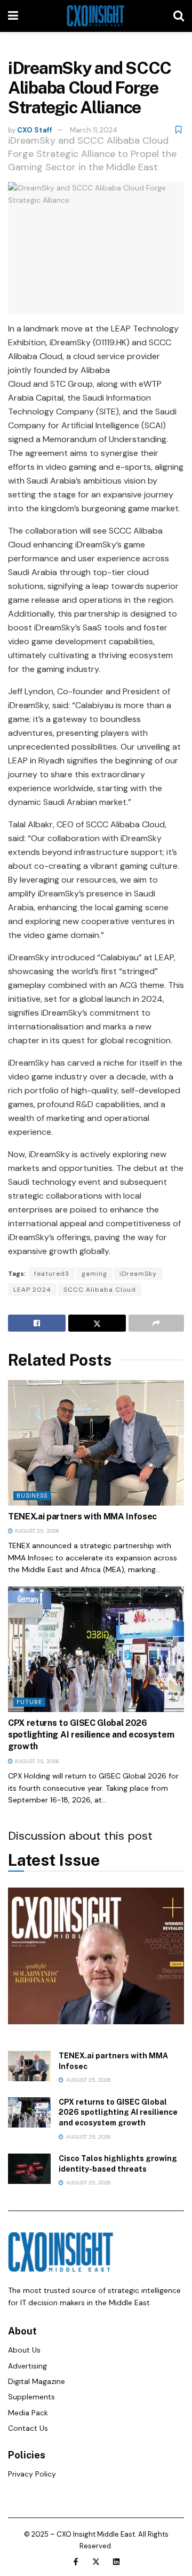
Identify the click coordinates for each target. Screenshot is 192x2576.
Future (29, 1702)
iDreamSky (138, 1274)
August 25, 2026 (36, 1531)
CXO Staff (35, 130)
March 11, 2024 (94, 130)
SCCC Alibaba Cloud (100, 1290)
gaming (94, 1274)
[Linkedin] (116, 2562)
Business (32, 1495)
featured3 (52, 1274)
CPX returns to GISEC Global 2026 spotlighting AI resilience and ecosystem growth (91, 1735)
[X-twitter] (96, 2562)
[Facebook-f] (76, 2562)
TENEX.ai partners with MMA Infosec (82, 1516)
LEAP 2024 (32, 1290)
